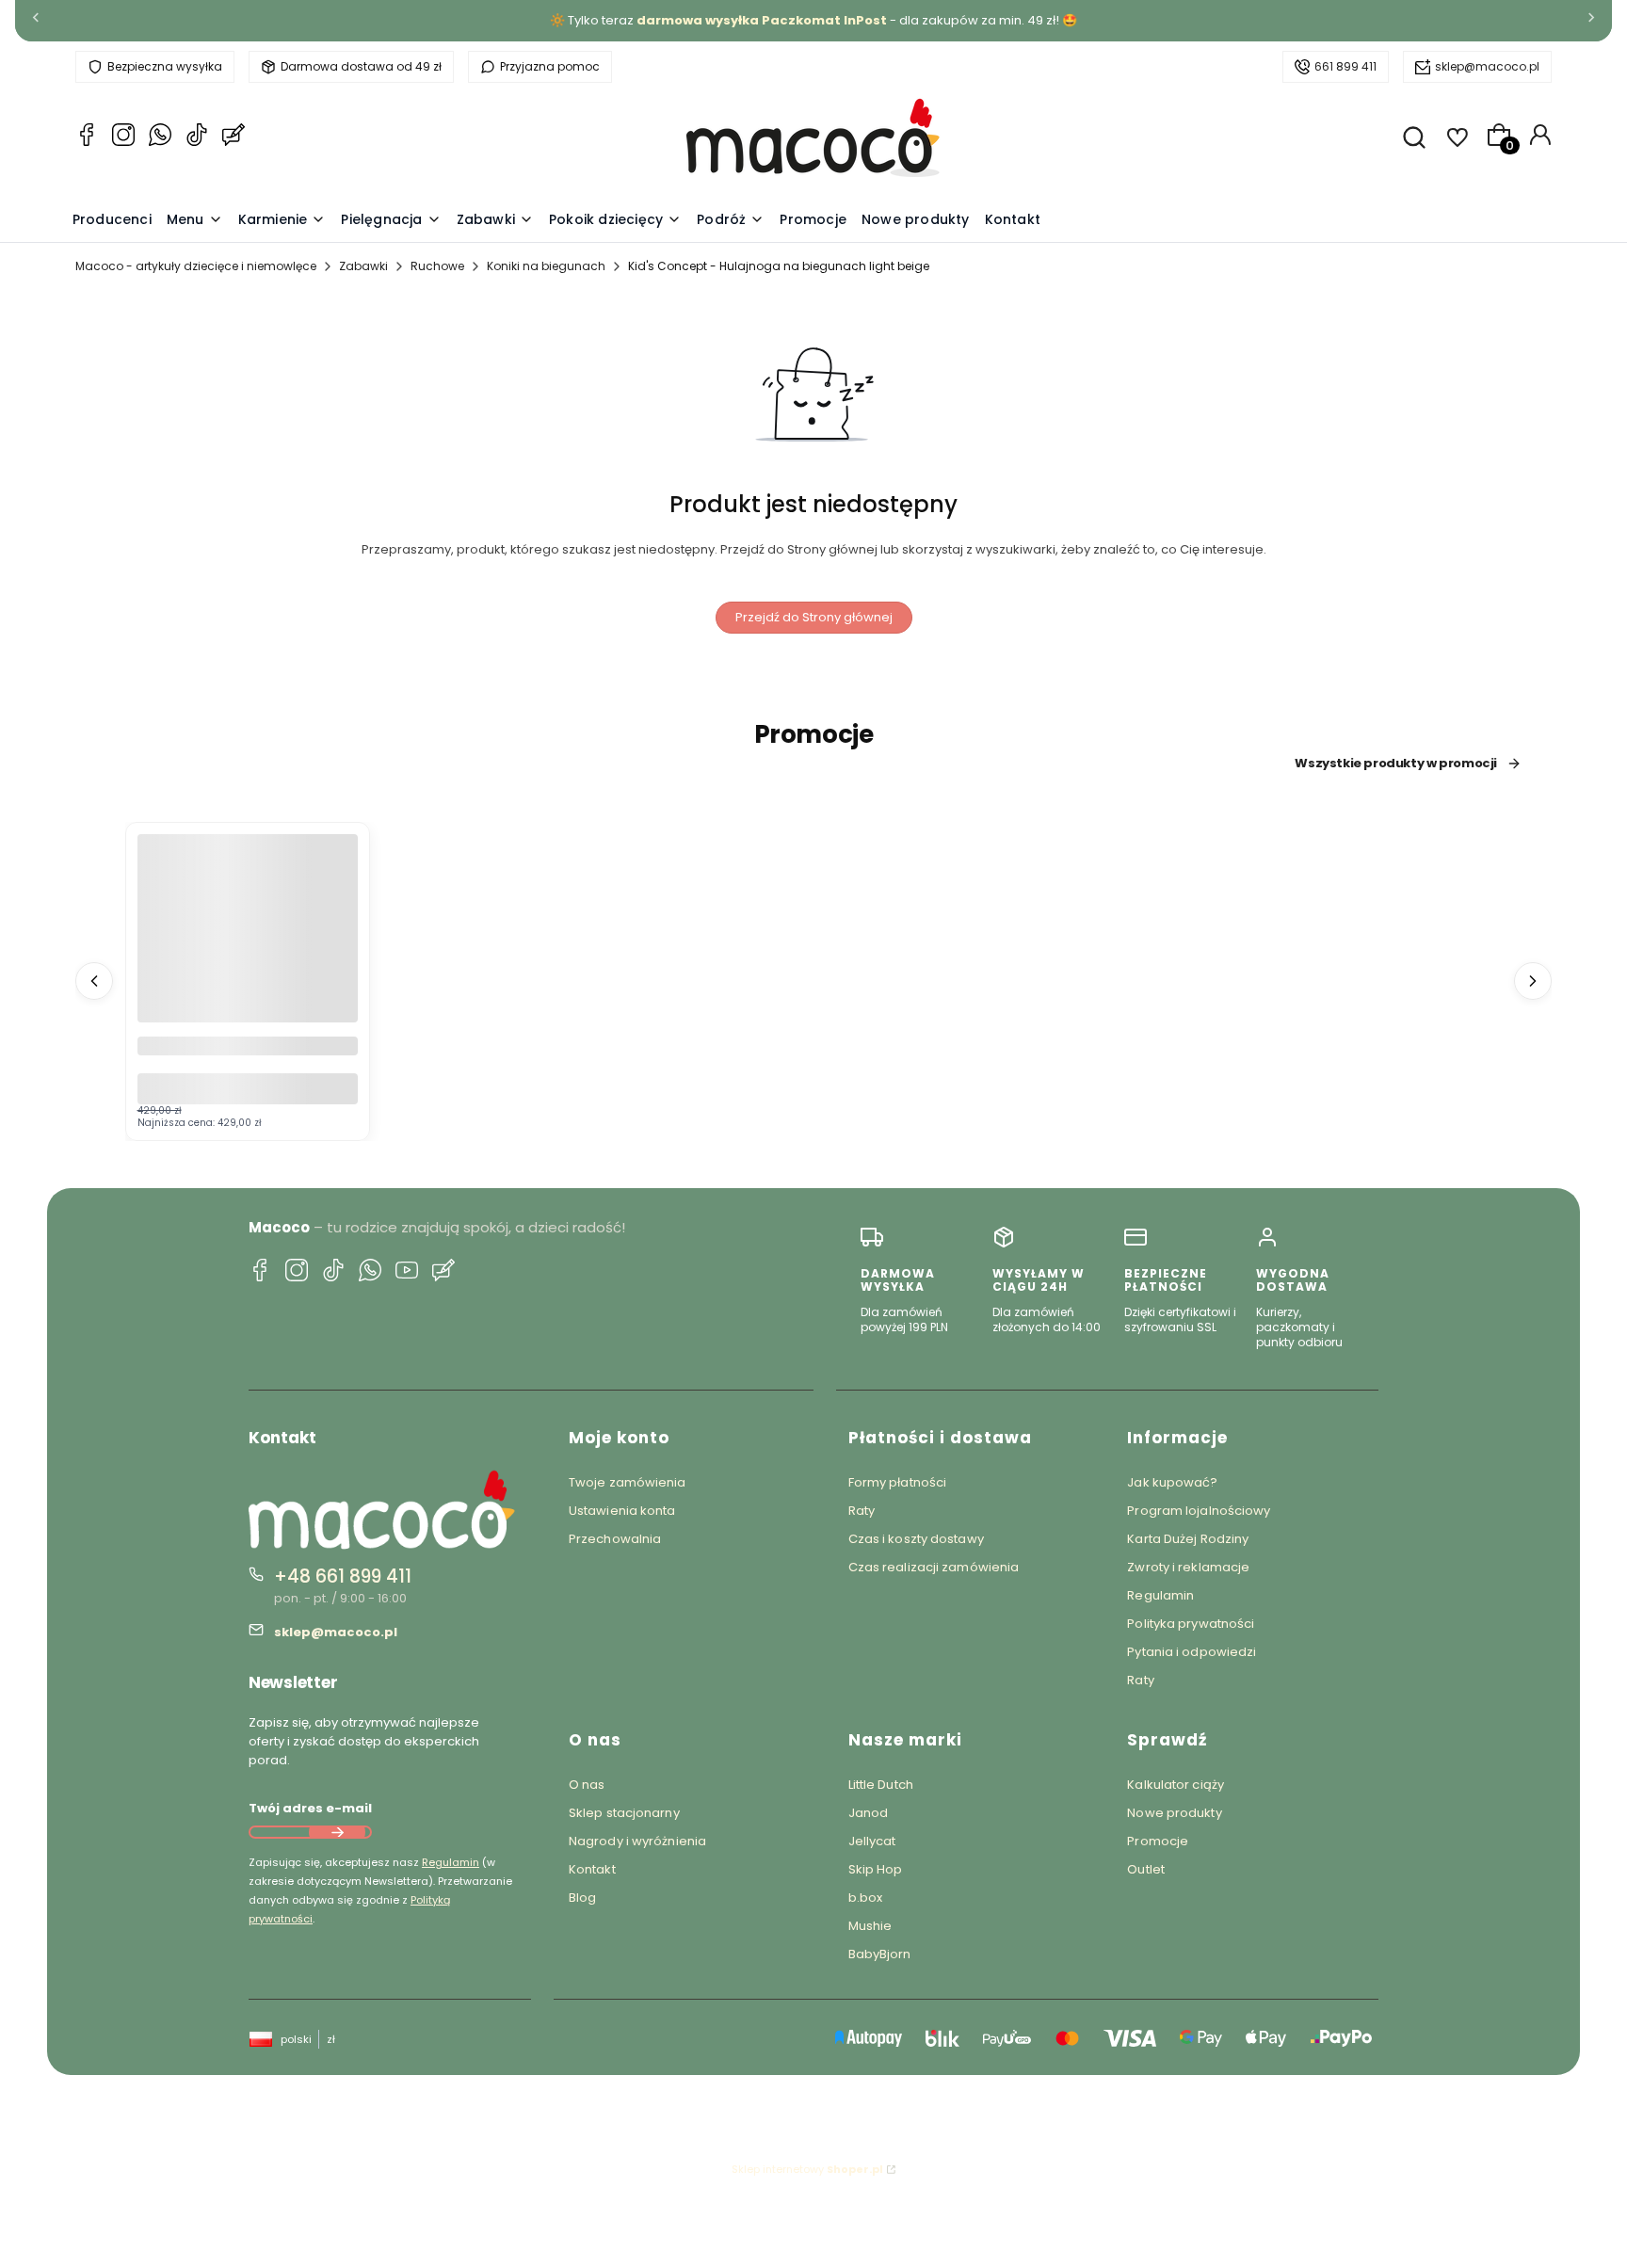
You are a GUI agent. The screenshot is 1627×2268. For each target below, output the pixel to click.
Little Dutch (881, 1785)
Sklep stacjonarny (624, 1813)
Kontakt (592, 1869)
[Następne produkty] (1533, 981)
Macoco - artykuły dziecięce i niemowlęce (196, 266)
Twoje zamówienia (628, 1482)
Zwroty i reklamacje (1188, 1567)
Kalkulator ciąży (1176, 1785)
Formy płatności (898, 1482)
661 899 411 (1345, 66)
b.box (866, 1898)
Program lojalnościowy (1199, 1511)
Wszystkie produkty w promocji (1396, 764)
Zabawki (363, 266)
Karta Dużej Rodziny (1188, 1539)
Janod (869, 1813)
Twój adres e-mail (310, 1808)
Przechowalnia (615, 1539)
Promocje (1158, 1841)
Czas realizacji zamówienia (934, 1567)
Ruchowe (437, 266)
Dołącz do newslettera (337, 1832)
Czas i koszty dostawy (916, 1539)
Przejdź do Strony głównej (814, 617)
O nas (587, 1785)
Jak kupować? (1172, 1482)
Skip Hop (876, 1869)
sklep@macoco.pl (1487, 66)
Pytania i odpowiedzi (1192, 1652)
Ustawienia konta (622, 1511)
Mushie (870, 1926)
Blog (582, 1898)
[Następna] (1591, 21)
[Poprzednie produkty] (94, 981)
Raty (862, 1511)
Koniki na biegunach (546, 266)
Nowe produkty (1174, 1813)
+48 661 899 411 (343, 1576)
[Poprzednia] (36, 21)
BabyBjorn (880, 1954)
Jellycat (872, 1841)
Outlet (1146, 1869)
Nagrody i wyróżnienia (637, 1841)
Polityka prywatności (1191, 1624)
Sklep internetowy (807, 2169)
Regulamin (451, 1862)
